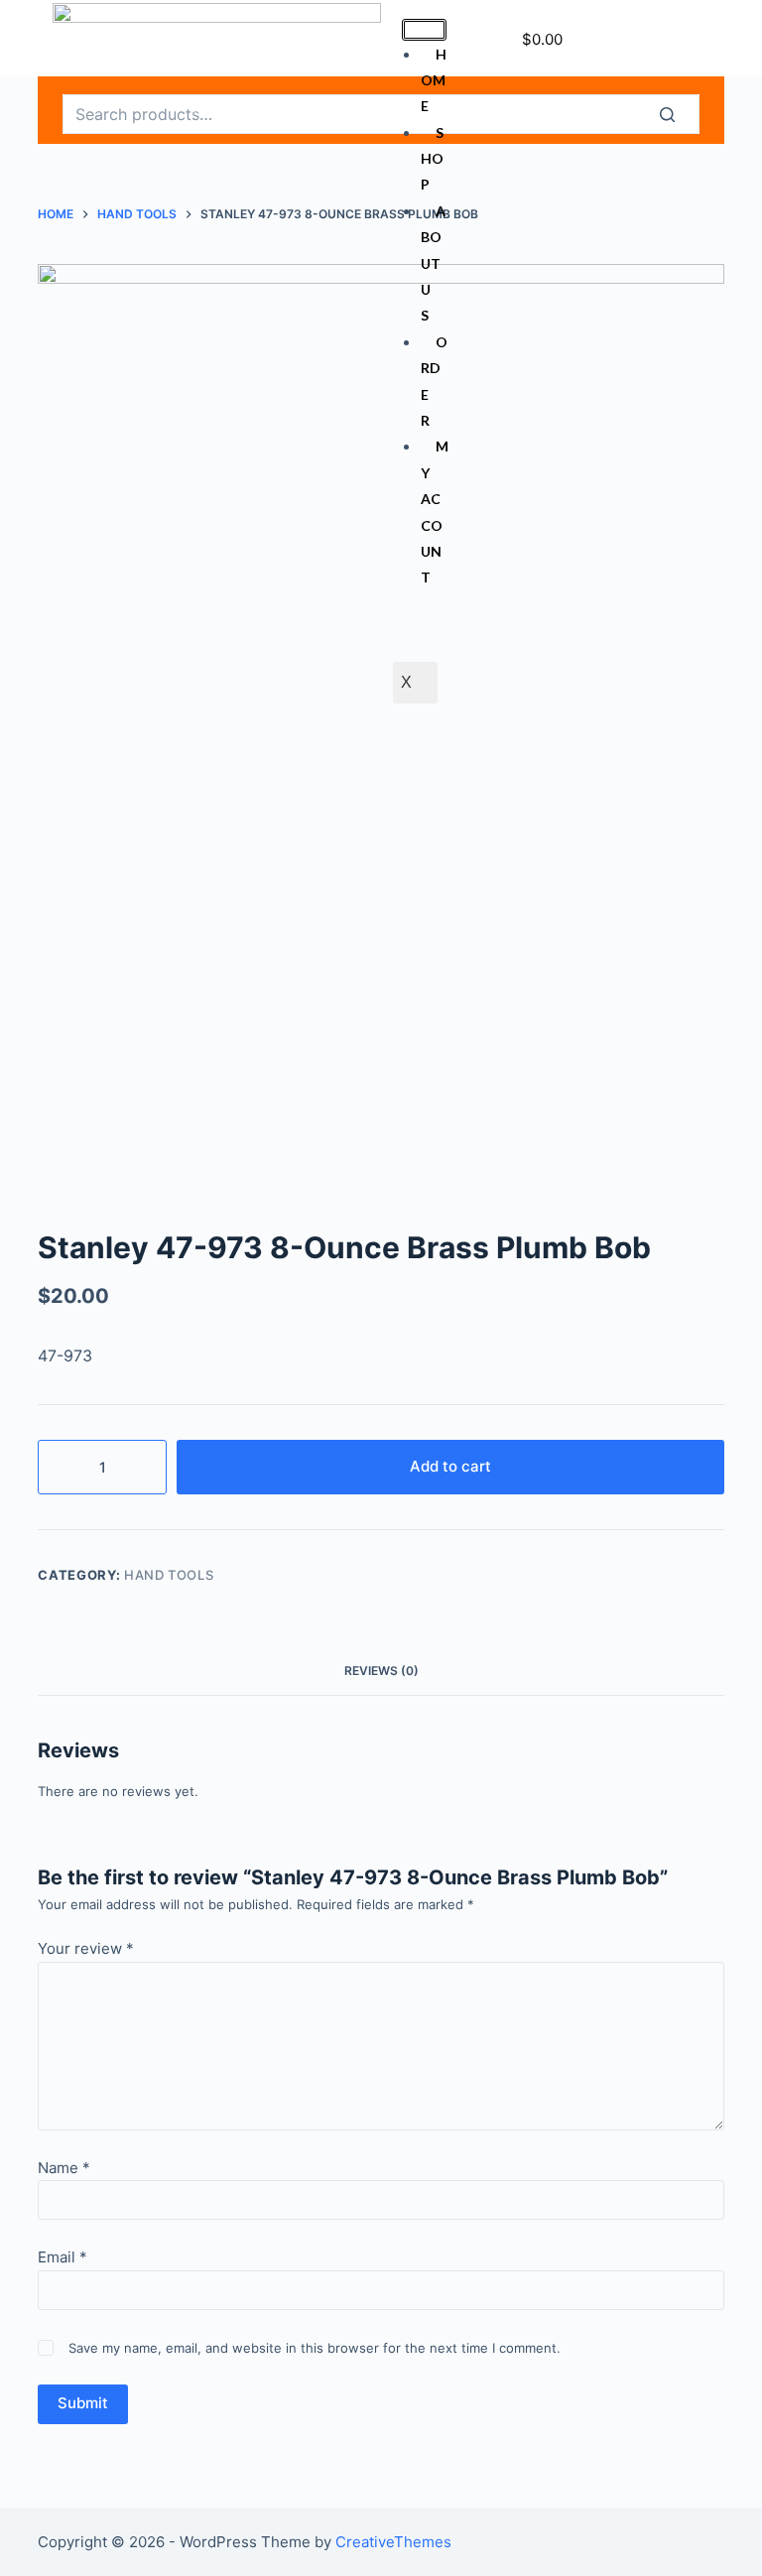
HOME (434, 80)
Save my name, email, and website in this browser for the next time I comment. (315, 2348)
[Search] (680, 114)
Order (434, 381)
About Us (433, 263)
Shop (432, 159)
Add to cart (450, 1466)
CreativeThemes (393, 2542)
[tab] (381, 1671)
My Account (435, 512)
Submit (83, 2403)
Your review (86, 1948)
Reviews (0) (381, 1671)
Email (63, 2257)
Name (64, 2168)
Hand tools (169, 1575)
